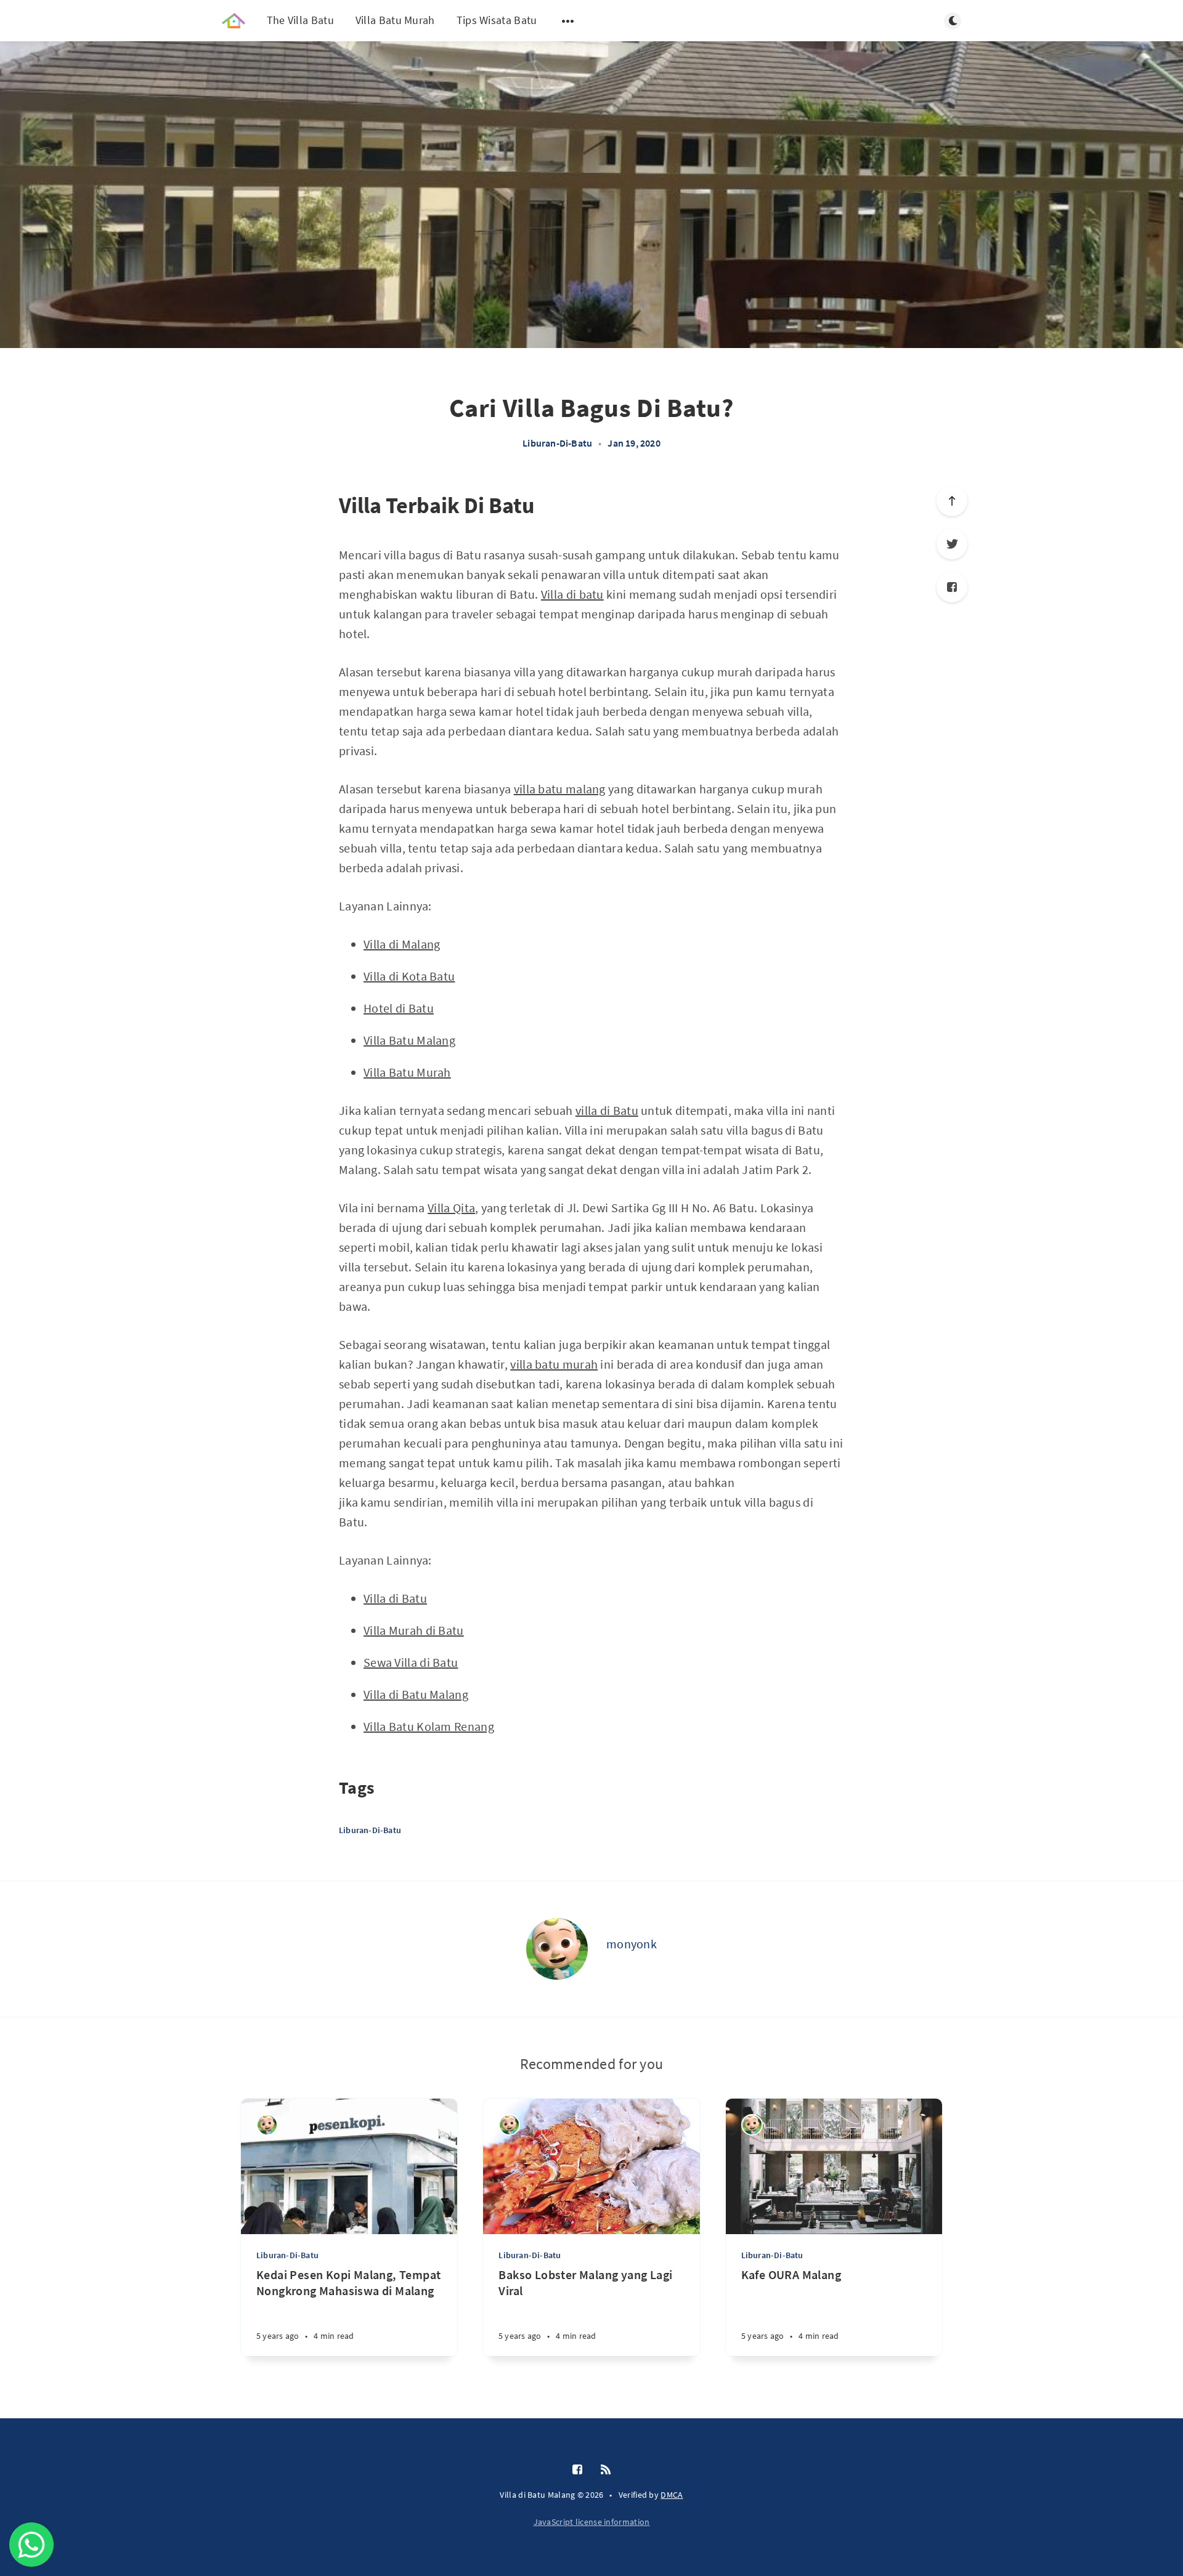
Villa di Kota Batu (409, 976)
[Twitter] (952, 544)
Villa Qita (451, 1208)
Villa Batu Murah (395, 20)
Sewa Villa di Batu (411, 1662)
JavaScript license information (592, 2522)
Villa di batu (572, 594)
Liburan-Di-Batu (557, 443)
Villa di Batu (395, 1598)
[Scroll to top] (952, 501)
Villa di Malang (402, 944)
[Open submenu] (568, 21)
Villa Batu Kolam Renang (429, 1726)
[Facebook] (952, 587)
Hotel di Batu (399, 1008)
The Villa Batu (300, 20)
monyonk (632, 1944)
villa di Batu (607, 1110)
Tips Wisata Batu (497, 20)
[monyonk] (557, 1949)
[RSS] (606, 2470)
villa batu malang (560, 789)
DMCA (672, 2495)
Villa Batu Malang (409, 1040)
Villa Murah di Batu (414, 1630)
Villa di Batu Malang (416, 1694)
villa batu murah (554, 1364)
